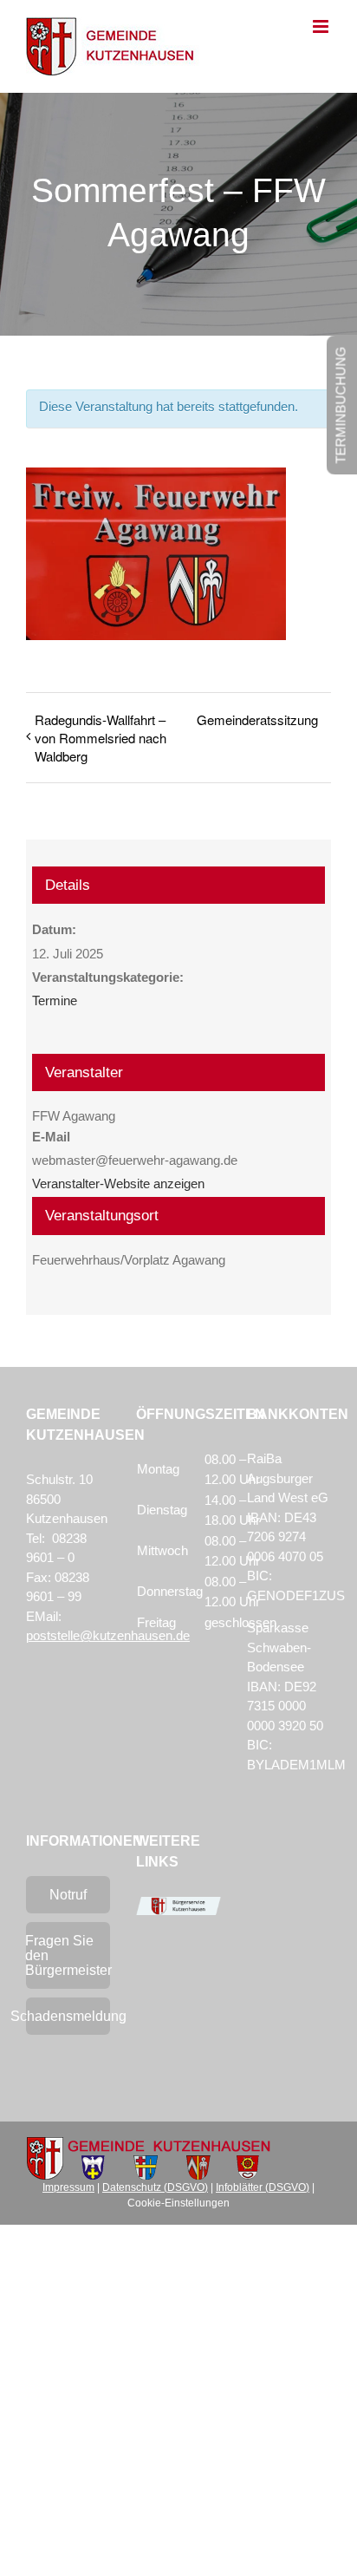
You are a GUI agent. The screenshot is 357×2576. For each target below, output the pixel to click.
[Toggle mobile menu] (322, 26)
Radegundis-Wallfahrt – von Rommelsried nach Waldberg (101, 738)
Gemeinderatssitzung (257, 719)
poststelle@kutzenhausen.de (108, 1635)
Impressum (68, 2187)
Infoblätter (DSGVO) (263, 2187)
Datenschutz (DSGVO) (155, 2187)
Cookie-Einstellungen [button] (178, 2203)
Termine (55, 1000)
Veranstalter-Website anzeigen (118, 1183)
